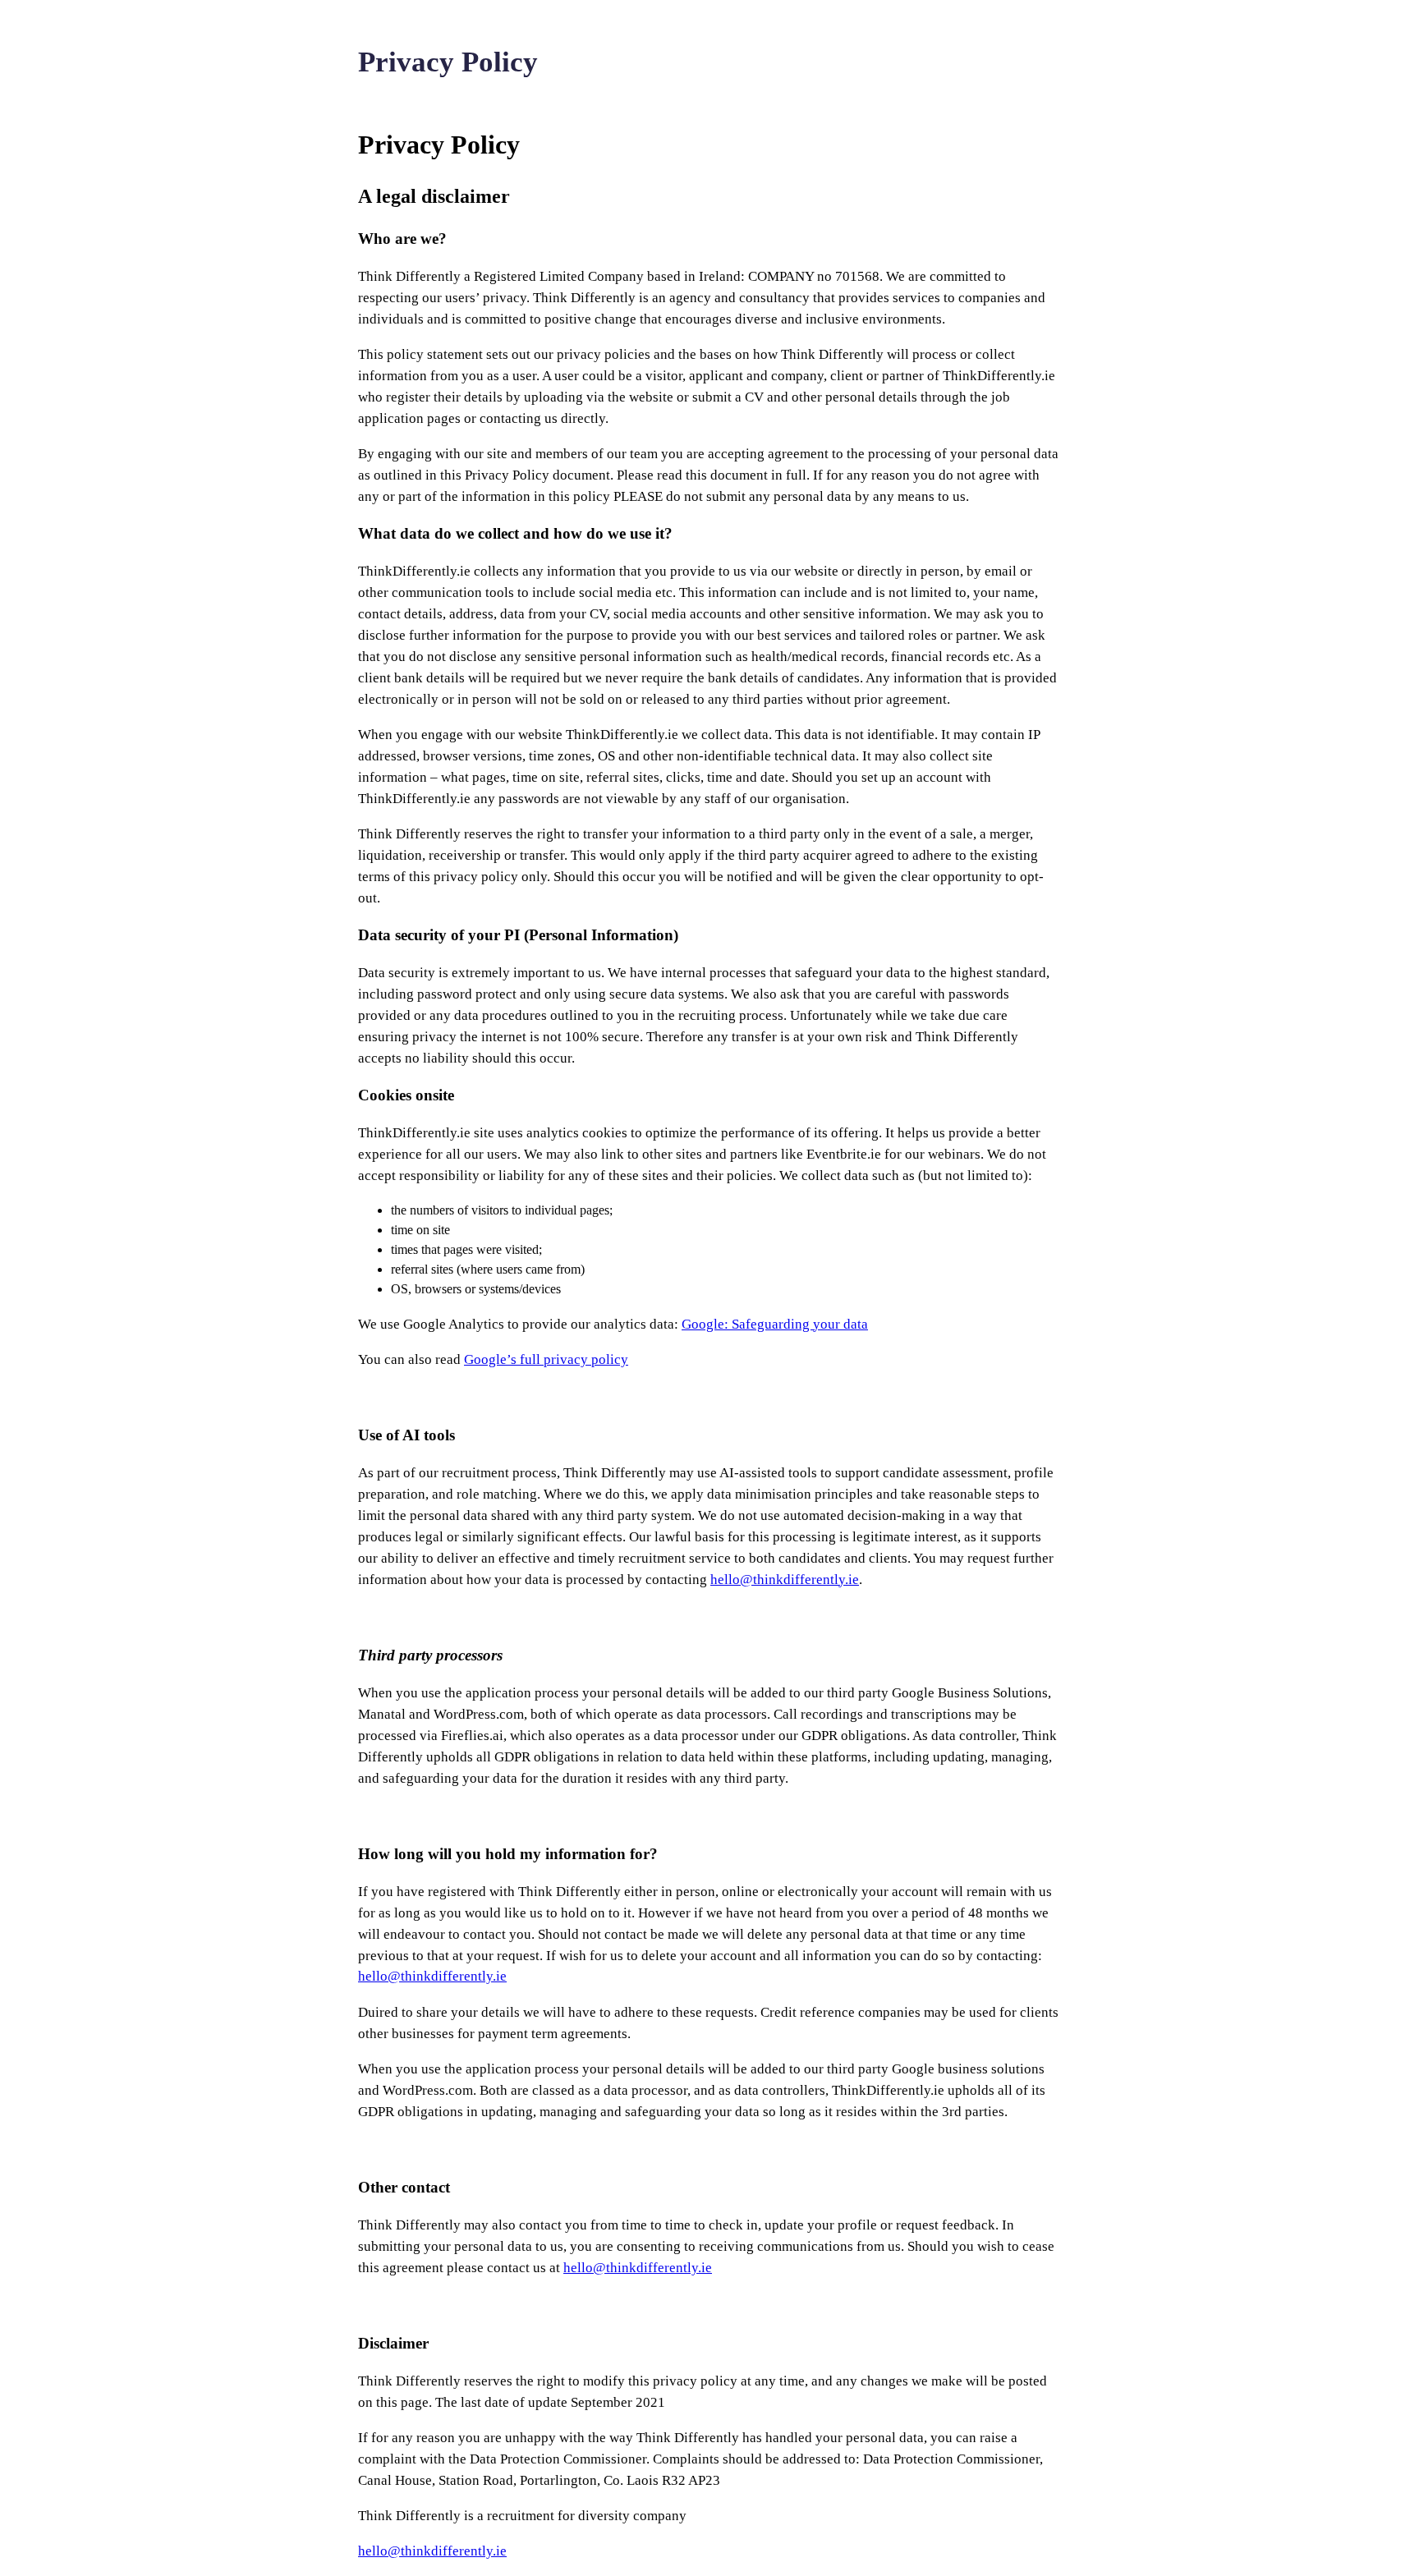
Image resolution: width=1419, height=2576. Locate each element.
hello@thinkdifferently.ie (785, 1580)
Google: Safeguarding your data (775, 1324)
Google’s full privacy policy (546, 1359)
